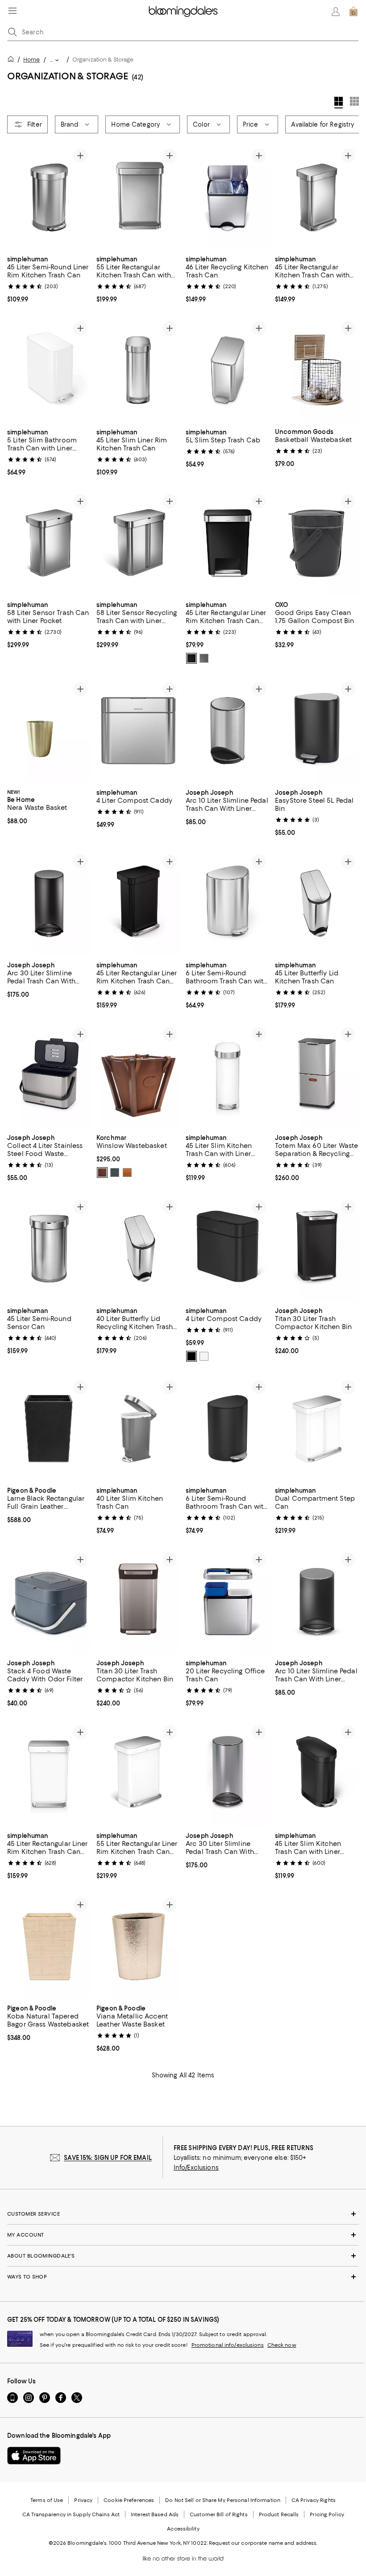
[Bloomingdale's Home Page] (183, 12)
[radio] (191, 658)
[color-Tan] (127, 1173)
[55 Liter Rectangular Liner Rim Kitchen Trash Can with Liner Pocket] (138, 1774)
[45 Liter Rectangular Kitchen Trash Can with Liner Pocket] (317, 197)
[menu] (12, 11)
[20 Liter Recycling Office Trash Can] (228, 1601)
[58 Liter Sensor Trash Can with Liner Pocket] (49, 543)
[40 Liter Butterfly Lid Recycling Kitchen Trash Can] (138, 1249)
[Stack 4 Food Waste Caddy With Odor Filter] (49, 1601)
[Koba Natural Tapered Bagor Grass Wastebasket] (49, 1947)
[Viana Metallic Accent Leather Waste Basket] (138, 1947)
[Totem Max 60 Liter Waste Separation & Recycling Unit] (317, 1076)
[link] (49, 278)
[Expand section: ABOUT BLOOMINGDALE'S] (183, 2256)
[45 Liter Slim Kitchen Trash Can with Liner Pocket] (228, 1076)
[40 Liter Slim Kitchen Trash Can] (138, 1429)
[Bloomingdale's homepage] (12, 60)
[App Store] (34, 2456)
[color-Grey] (204, 658)
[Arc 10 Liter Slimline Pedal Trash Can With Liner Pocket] (228, 731)
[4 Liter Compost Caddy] (138, 731)
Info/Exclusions (196, 2168)
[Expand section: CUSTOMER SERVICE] (183, 2214)
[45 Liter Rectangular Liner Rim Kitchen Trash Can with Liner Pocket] (228, 543)
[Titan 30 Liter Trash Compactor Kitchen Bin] (317, 1249)
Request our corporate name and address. (263, 2543)
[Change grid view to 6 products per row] (354, 101)
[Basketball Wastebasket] (317, 370)
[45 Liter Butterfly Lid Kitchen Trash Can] (317, 903)
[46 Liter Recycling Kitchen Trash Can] (228, 197)
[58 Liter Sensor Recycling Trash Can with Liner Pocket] (138, 543)
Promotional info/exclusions (228, 2345)
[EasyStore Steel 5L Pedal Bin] (317, 731)
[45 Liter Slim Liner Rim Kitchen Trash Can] (138, 370)
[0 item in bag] (354, 12)
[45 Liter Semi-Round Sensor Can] (49, 1249)
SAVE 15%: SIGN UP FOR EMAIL (108, 2158)
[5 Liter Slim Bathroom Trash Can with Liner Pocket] (49, 370)
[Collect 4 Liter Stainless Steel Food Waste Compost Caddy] (49, 1076)
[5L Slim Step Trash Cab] (228, 370)
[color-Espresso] (102, 1173)
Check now (282, 2345)
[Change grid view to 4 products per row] (339, 103)
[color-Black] (191, 658)
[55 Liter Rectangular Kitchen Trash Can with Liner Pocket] (138, 197)
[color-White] (204, 1356)
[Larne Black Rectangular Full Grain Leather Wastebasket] (49, 1429)
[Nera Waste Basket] (49, 731)
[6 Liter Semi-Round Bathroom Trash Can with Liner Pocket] (228, 903)
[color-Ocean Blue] (115, 1173)
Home (31, 60)
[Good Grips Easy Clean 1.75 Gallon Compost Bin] (317, 543)
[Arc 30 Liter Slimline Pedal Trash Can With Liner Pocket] (49, 903)
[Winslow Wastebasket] (138, 1076)
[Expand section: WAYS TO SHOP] (183, 2277)
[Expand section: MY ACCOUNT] (183, 2235)
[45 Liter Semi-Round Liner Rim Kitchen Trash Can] (49, 197)
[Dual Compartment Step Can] (317, 1429)
